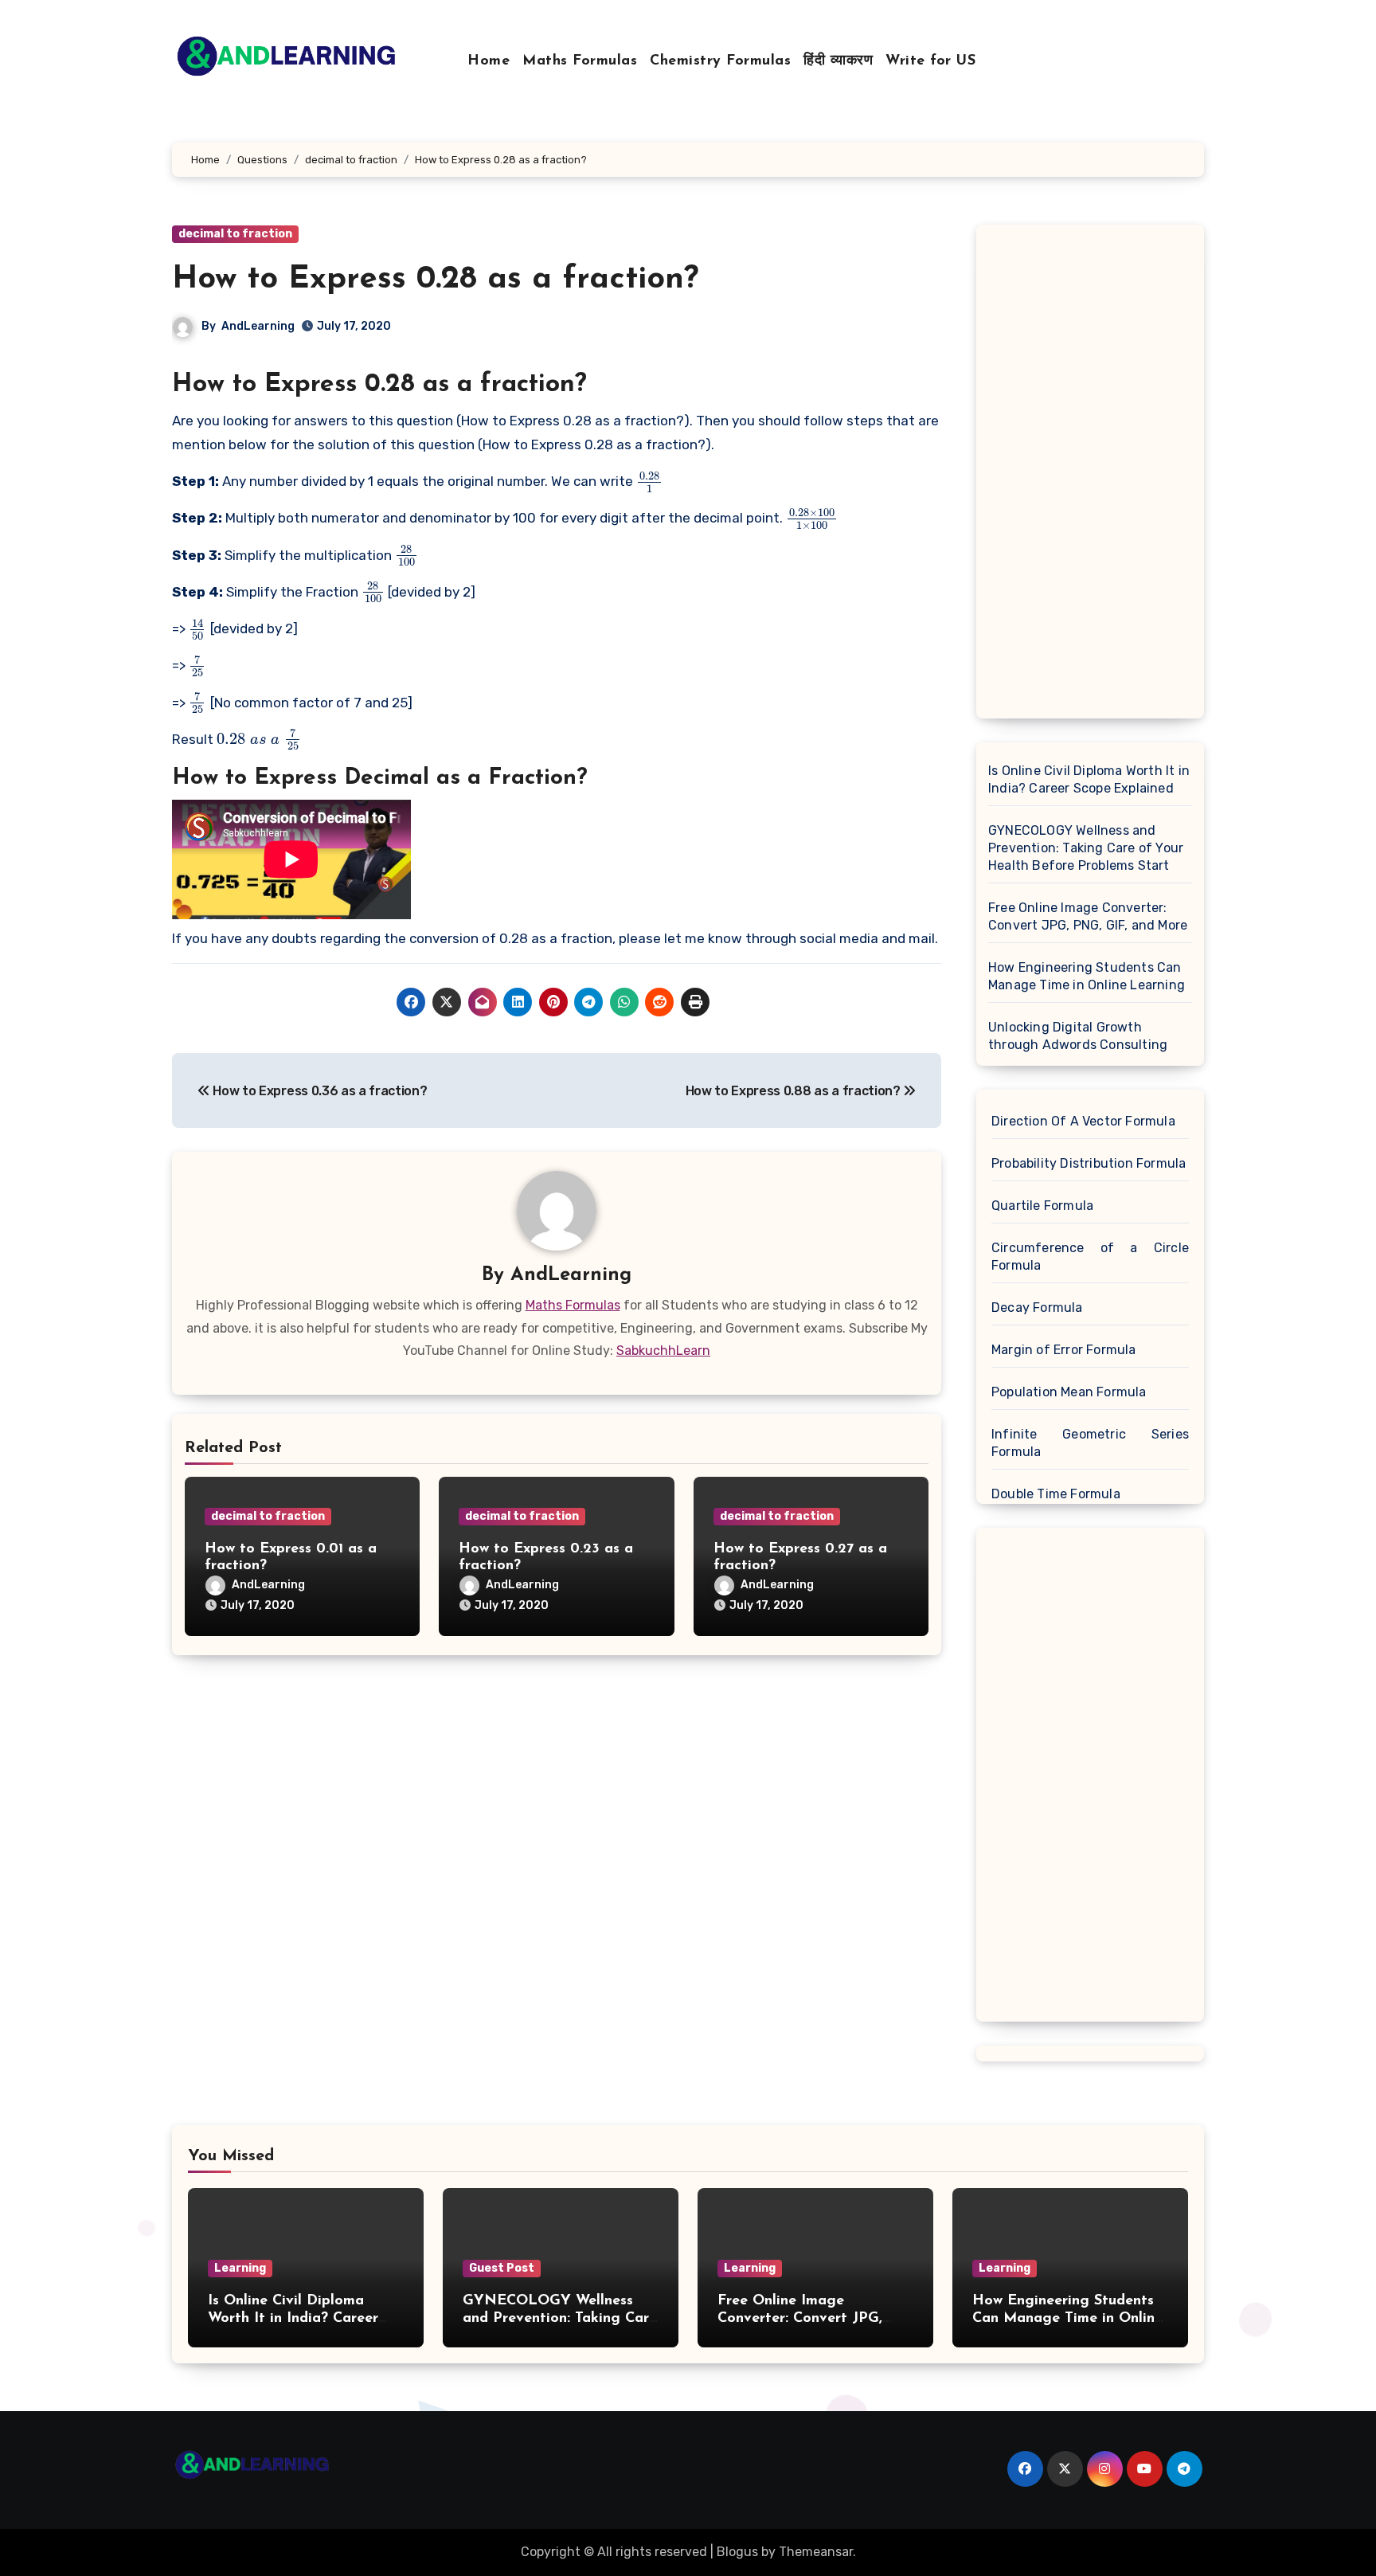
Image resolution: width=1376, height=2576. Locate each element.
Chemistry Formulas (720, 61)
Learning (240, 2268)
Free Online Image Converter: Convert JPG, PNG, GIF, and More (1088, 916)
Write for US (930, 61)
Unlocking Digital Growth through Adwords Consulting (1078, 1036)
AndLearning (258, 326)
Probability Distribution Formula (1089, 1163)
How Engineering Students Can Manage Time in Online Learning (1087, 976)
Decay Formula (1037, 1308)
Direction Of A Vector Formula (1083, 1121)
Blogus (737, 2552)
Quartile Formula (1042, 1206)
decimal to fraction (235, 234)
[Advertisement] (1093, 476)
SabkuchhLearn (663, 1351)
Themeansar (816, 2552)
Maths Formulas (580, 61)
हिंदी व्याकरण (838, 61)
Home (489, 61)
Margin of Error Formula (1064, 1350)
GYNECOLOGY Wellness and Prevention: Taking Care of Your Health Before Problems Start (1086, 848)
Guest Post (502, 2268)
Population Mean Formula (1069, 1392)
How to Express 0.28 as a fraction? (435, 280)
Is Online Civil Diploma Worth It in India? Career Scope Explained (1089, 779)
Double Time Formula (1056, 1494)
